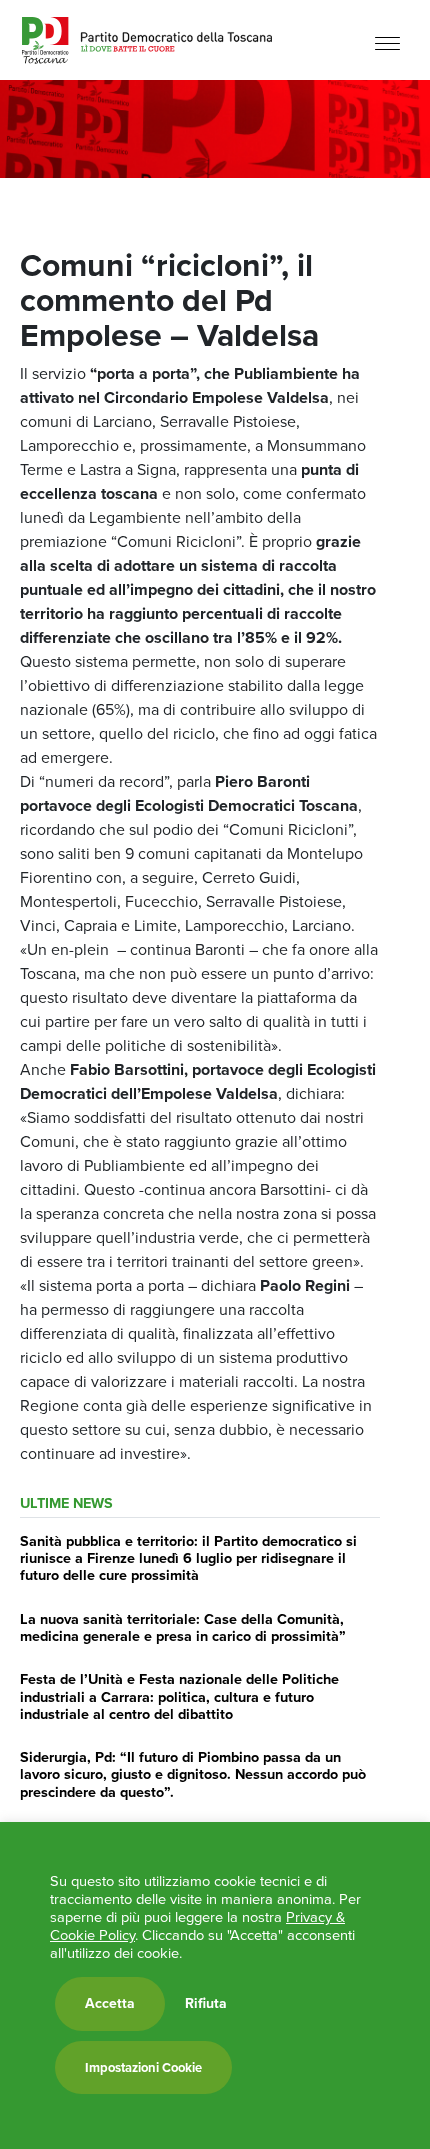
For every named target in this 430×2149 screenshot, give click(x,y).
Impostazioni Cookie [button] (143, 2067)
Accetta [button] (110, 2003)
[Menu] (387, 42)
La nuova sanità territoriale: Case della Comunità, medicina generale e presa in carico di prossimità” (183, 1627)
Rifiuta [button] (206, 2004)
